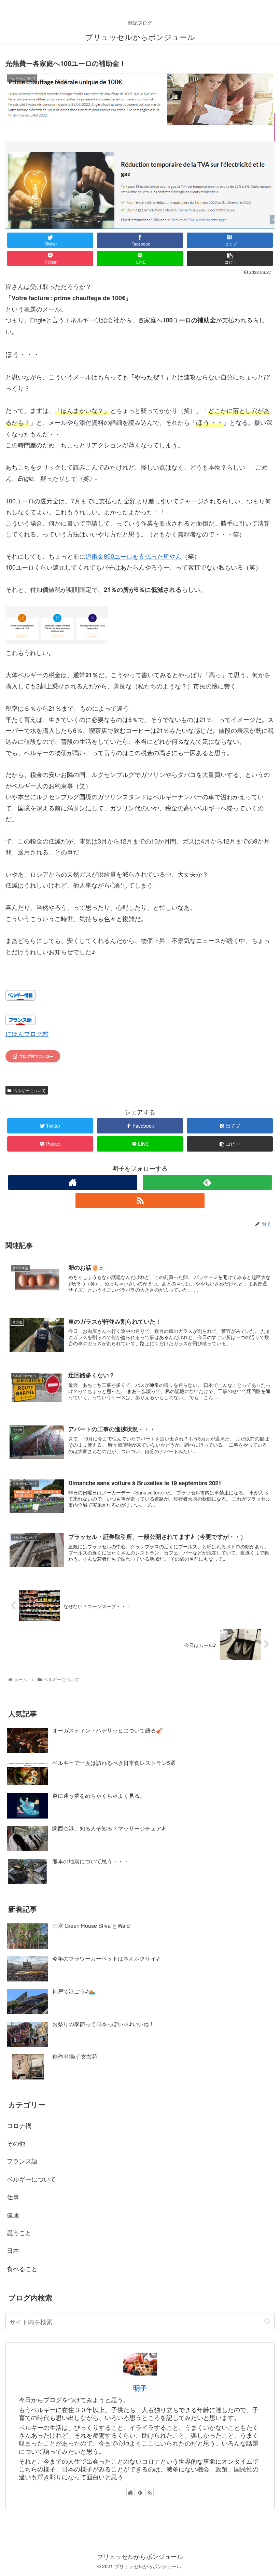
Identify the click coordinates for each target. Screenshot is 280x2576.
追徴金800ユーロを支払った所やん (134, 556)
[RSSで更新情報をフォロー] (140, 1201)
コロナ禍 (19, 2125)
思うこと (19, 2232)
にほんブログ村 (27, 1033)
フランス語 (22, 2161)
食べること (22, 2268)
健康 (13, 2215)
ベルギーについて (29, 1090)
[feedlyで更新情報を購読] (207, 1182)
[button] (268, 2321)
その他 (16, 2143)
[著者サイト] (73, 1182)
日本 (13, 2250)
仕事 (13, 2197)
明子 (140, 2388)
